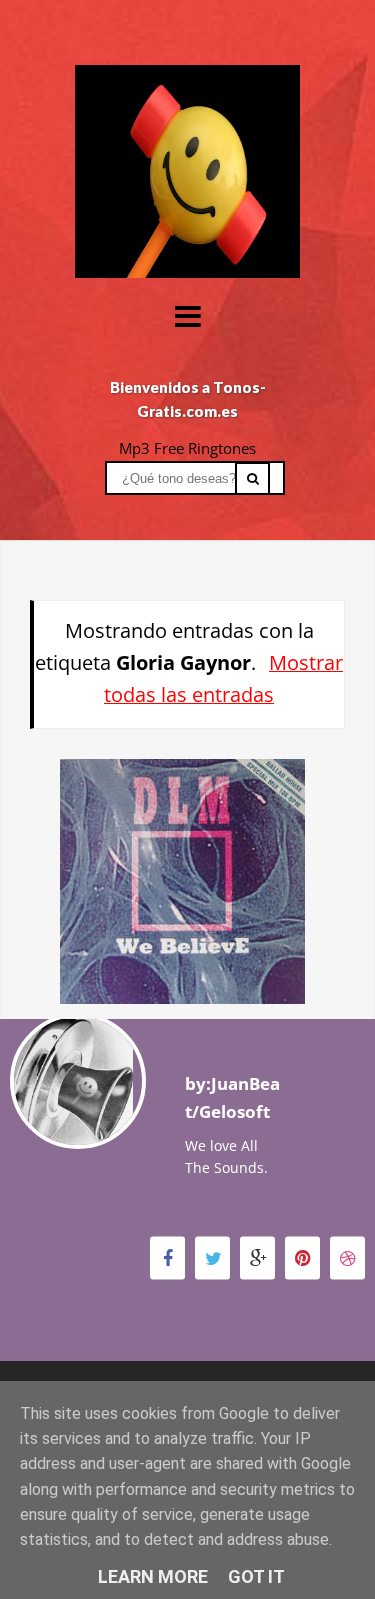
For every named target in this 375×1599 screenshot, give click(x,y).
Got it (256, 1576)
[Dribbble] (347, 1257)
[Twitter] (212, 1257)
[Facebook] (167, 1257)
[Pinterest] (302, 1257)
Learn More (153, 1576)
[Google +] (257, 1257)
